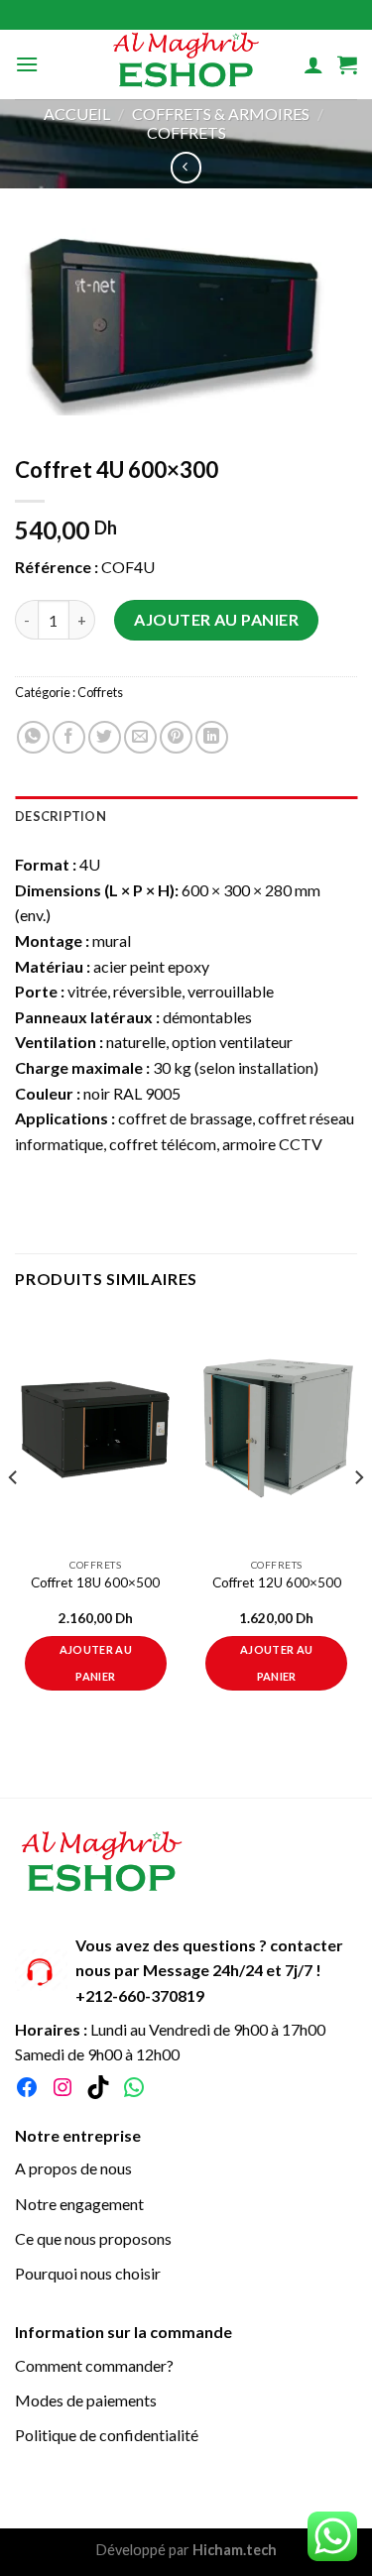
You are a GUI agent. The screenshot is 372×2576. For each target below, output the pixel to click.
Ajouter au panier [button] (96, 1662)
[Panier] (347, 64)
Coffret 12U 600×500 (277, 1582)
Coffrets (186, 132)
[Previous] (14, 1518)
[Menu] (27, 64)
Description (61, 816)
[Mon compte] (313, 64)
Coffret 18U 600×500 (95, 1582)
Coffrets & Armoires (221, 114)
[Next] (358, 1518)
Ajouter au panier (216, 619)
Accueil (77, 114)
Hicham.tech (233, 2550)
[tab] (186, 816)
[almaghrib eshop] (186, 64)
